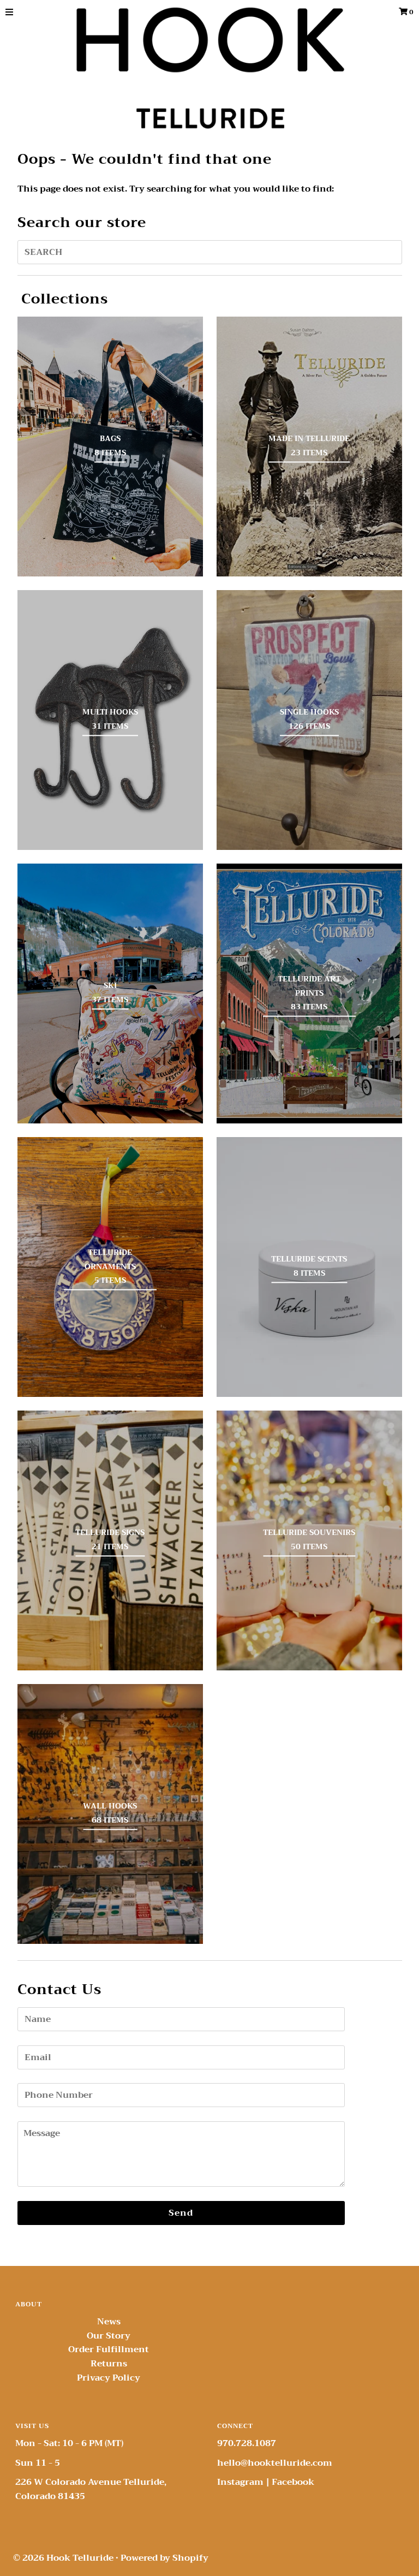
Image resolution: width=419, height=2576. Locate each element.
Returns (109, 2364)
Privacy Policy (109, 2378)
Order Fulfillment (109, 2349)
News (109, 2322)
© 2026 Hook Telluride (63, 2558)
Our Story (109, 2336)
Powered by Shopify (164, 2558)
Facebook (293, 2482)
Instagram (240, 2482)
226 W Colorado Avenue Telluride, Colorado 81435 (91, 2489)
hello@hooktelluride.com (275, 2463)
